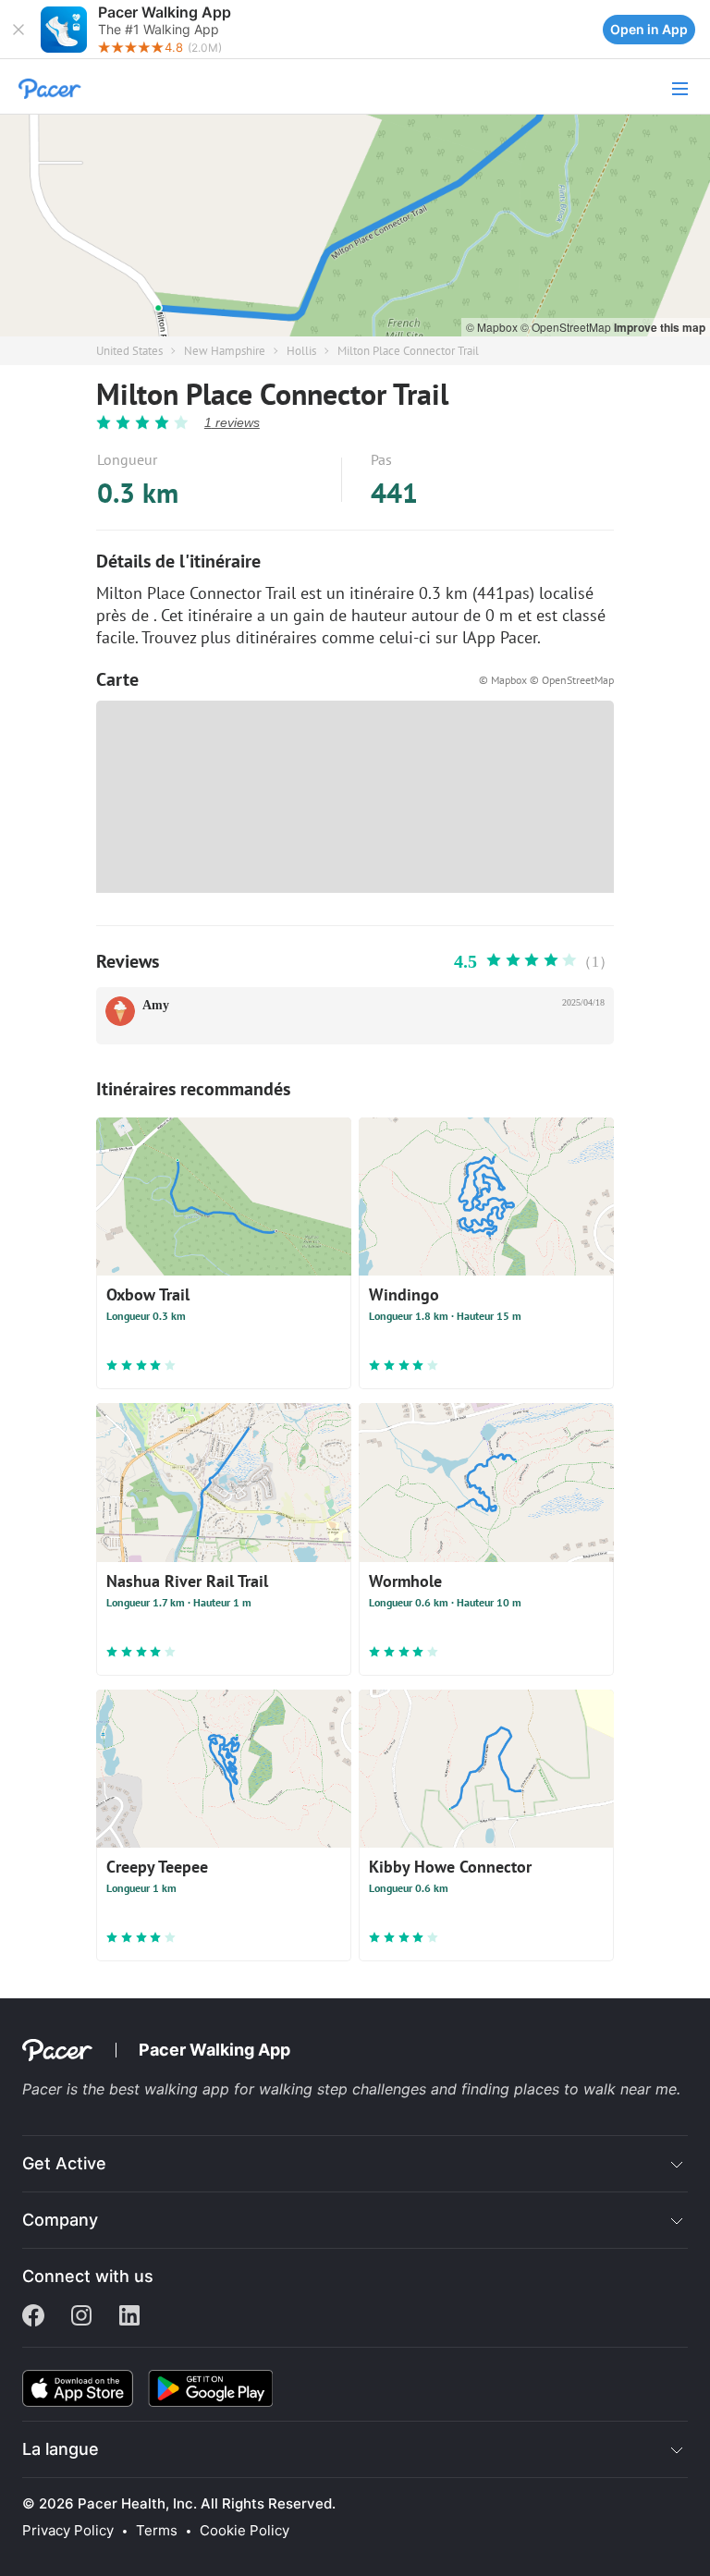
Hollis (301, 351)
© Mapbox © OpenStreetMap (546, 680)
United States (129, 351)
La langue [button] (61, 2449)
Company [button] (60, 2220)
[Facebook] (33, 2317)
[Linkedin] (129, 2317)
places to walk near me (595, 2089)
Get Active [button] (64, 2163)
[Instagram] (81, 2317)
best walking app (171, 2089)
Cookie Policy (245, 2531)
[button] (18, 30)
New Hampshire (225, 351)
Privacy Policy (68, 2531)
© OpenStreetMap (567, 327)
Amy (156, 1005)
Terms (157, 2531)
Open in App (649, 29)
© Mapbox (493, 327)
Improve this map (660, 327)
